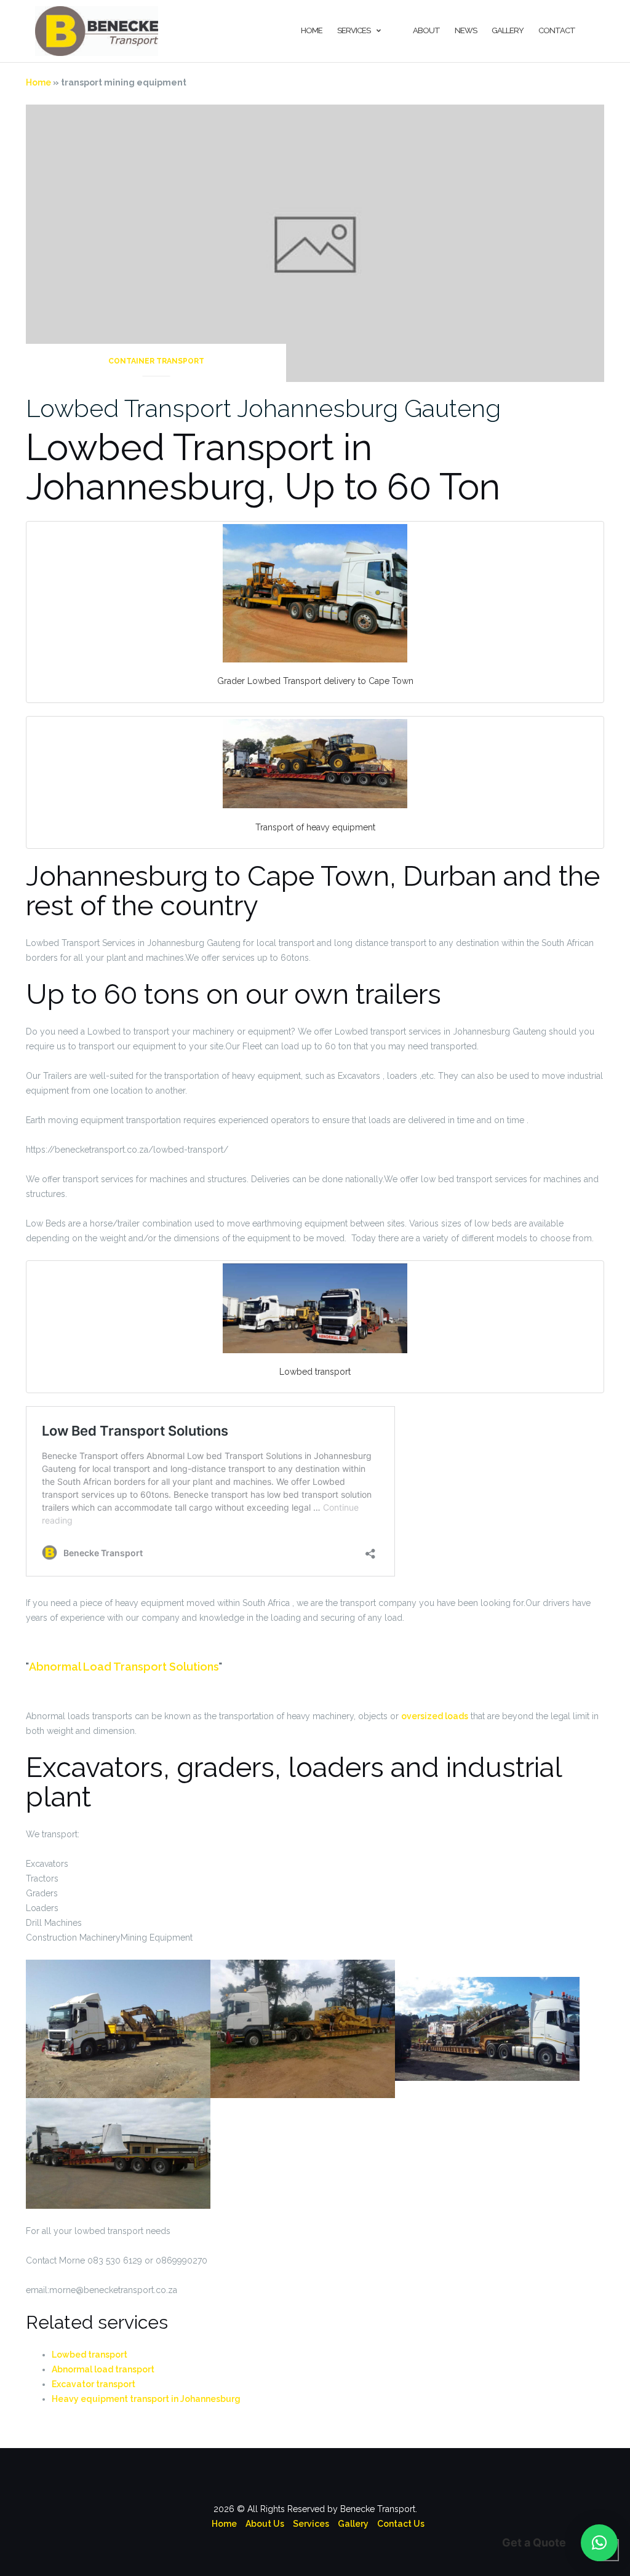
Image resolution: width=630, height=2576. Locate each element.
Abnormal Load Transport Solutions (124, 1667)
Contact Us (401, 2524)
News (466, 30)
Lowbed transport (90, 2355)
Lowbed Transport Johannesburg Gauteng (263, 408)
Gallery (508, 30)
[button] (599, 2543)
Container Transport (156, 361)
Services (354, 30)
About (426, 30)
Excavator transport (94, 2384)
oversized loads (435, 1716)
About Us (265, 2524)
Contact (557, 30)
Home (312, 30)
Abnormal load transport (103, 2369)
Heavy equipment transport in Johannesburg (146, 2399)
